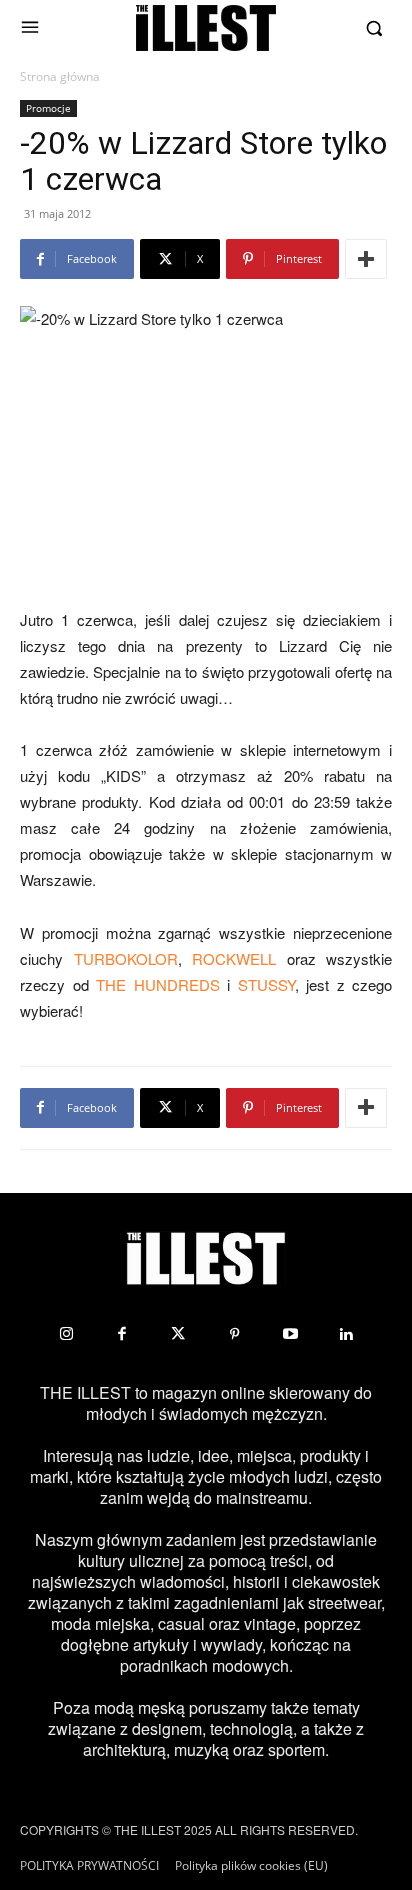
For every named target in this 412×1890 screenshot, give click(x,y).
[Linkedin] (346, 1334)
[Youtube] (290, 1334)
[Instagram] (66, 1334)
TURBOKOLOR (126, 958)
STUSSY (266, 984)
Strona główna (60, 76)
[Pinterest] (234, 1334)
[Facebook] (122, 1334)
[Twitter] (178, 1334)
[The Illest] (206, 28)
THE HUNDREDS (158, 984)
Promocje (48, 108)
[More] (366, 259)
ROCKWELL (234, 958)
